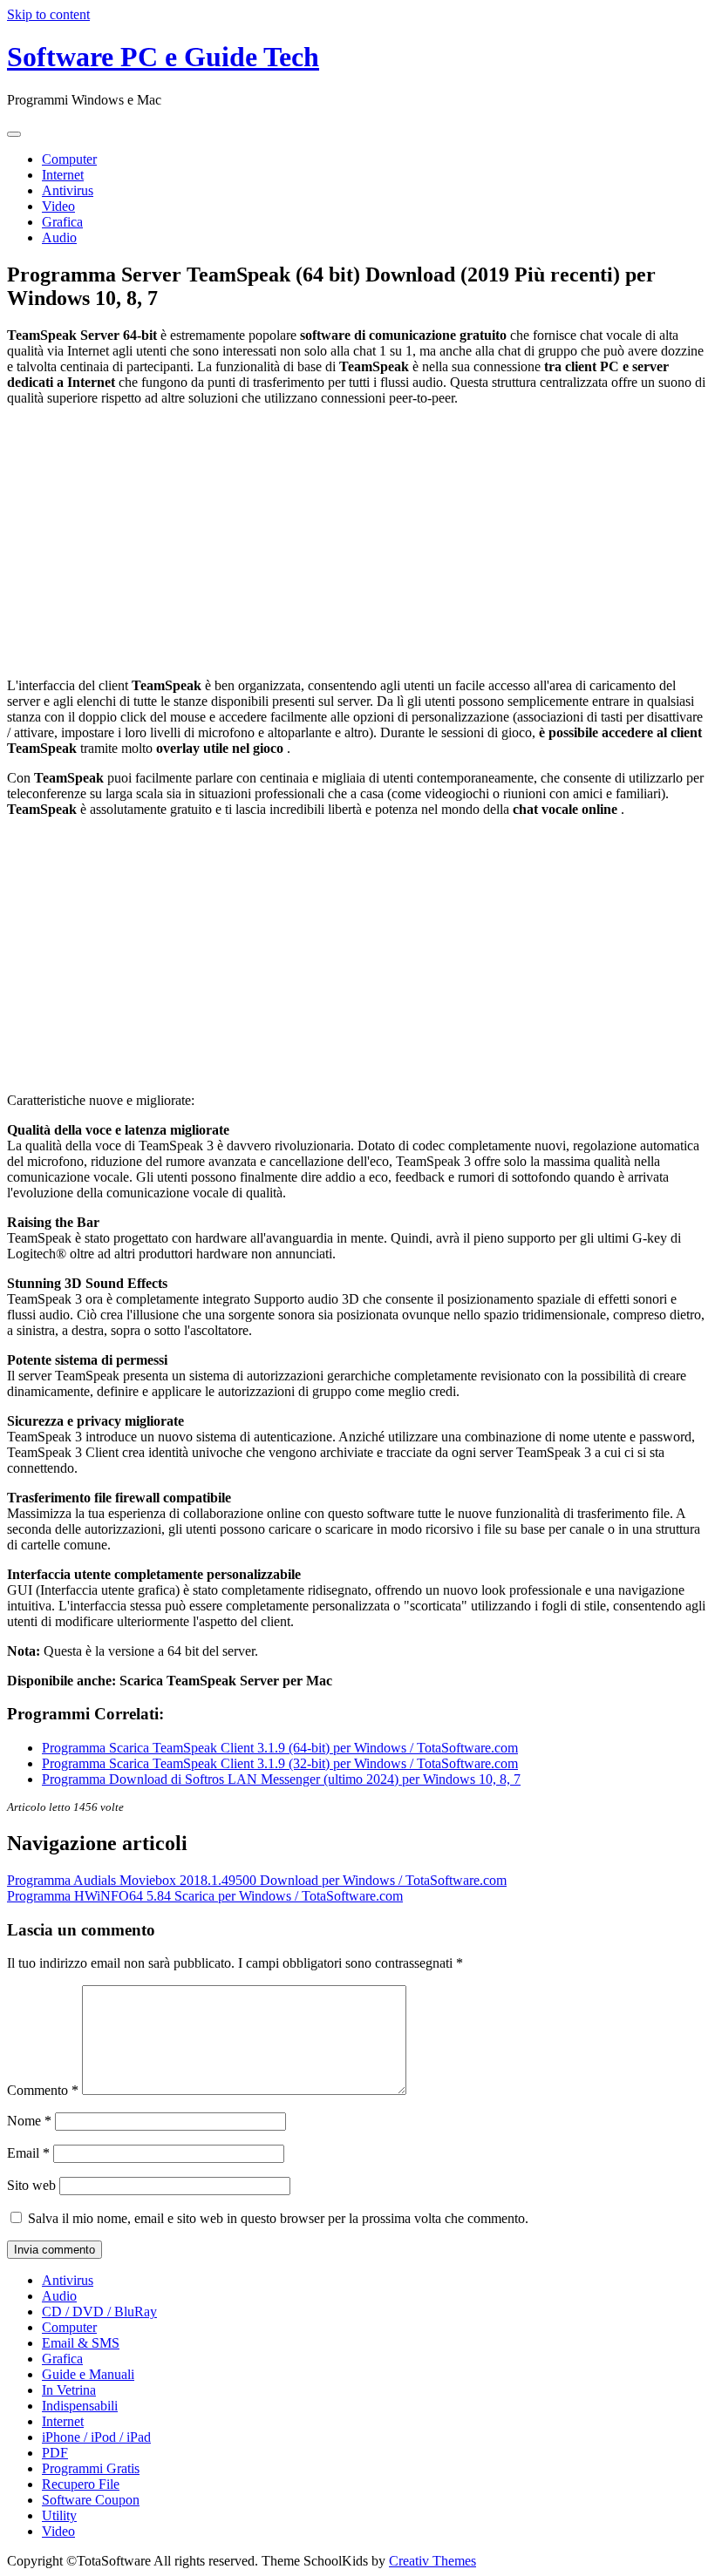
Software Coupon (91, 2500)
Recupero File (81, 2484)
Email (28, 2153)
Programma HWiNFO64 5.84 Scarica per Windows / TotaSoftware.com (205, 1896)
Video (58, 206)
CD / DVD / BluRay (99, 2312)
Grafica (62, 222)
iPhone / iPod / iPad (96, 2437)
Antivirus (68, 190)
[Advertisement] (357, 542)
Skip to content (48, 14)
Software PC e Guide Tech (163, 57)
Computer (69, 159)
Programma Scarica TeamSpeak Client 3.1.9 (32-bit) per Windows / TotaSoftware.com (280, 1763)
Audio (59, 237)
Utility (59, 2515)
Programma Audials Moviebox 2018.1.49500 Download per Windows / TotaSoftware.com (257, 1880)
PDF (55, 2453)
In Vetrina (69, 2390)
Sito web (31, 2185)
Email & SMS (81, 2343)
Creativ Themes (432, 2561)
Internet (63, 175)
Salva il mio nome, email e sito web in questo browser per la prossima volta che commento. (278, 2218)
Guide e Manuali (88, 2374)
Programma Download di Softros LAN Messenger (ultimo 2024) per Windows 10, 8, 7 (281, 1779)
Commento (43, 2090)
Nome (29, 2121)
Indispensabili (80, 2406)
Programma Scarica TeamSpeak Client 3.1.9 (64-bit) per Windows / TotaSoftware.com (280, 1748)
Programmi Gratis (91, 2468)
